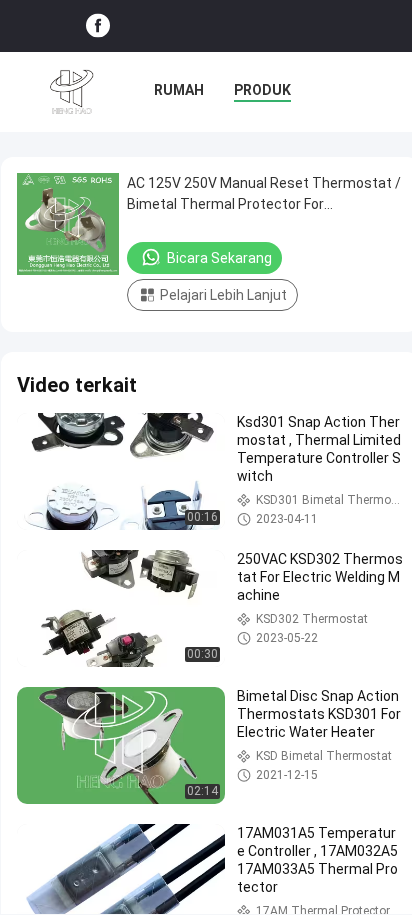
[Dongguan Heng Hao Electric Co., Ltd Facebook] (98, 26)
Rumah (179, 90)
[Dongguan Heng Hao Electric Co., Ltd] (72, 92)
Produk (262, 90)
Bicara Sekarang (219, 258)
